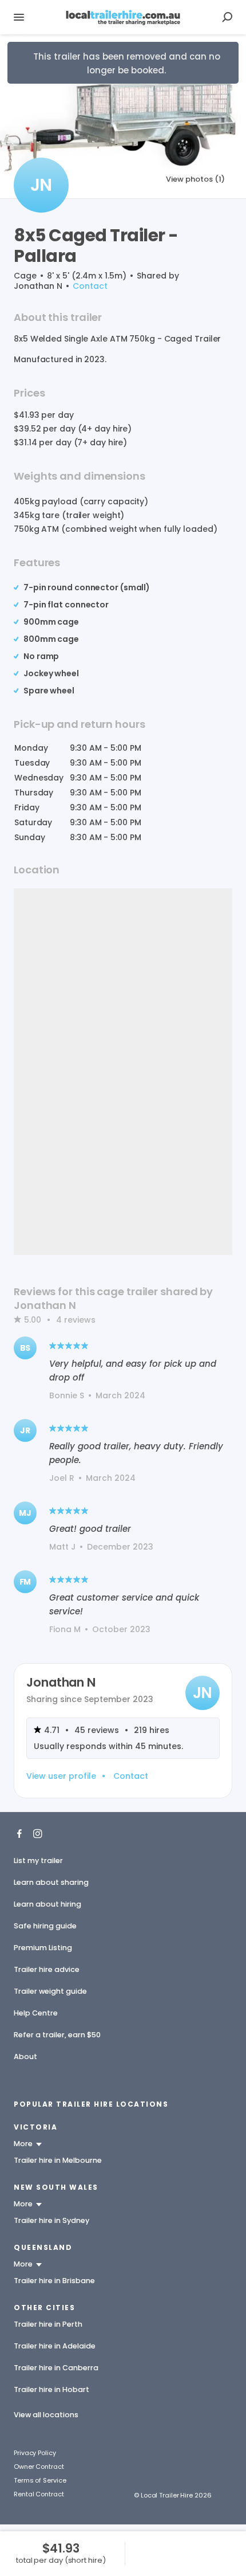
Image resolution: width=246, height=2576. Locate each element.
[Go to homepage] (123, 17)
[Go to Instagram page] (38, 1833)
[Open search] (227, 17)
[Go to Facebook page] (19, 1833)
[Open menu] (19, 17)
